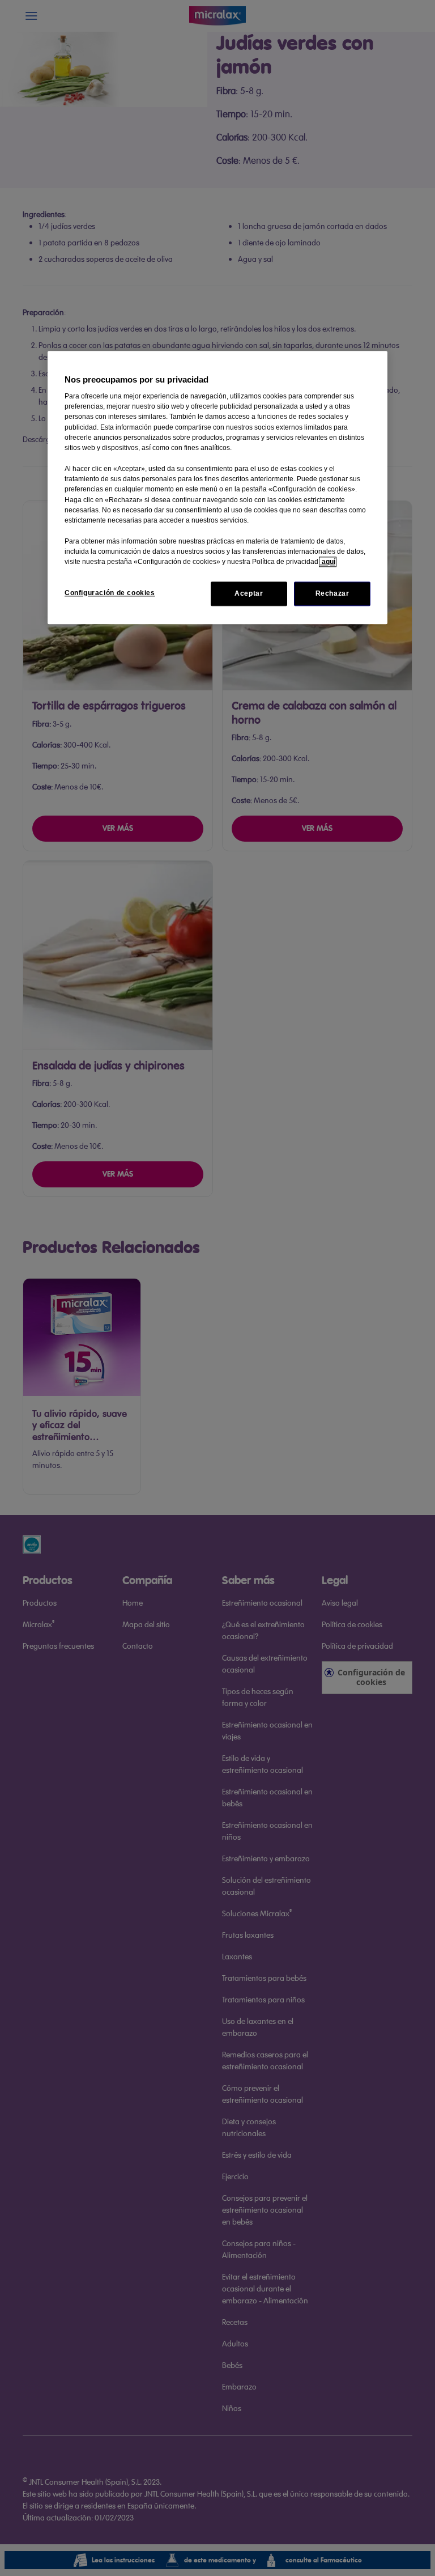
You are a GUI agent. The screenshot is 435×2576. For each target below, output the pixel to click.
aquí (328, 562)
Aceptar (249, 593)
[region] (217, 487)
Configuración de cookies (110, 593)
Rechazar (332, 593)
